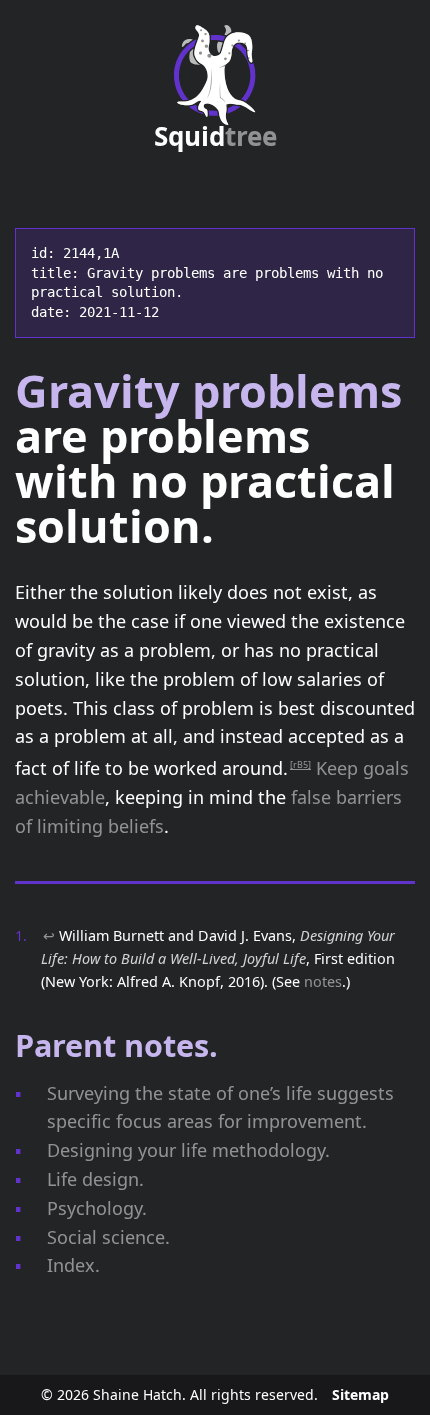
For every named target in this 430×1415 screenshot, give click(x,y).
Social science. (108, 1237)
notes (323, 981)
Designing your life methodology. (188, 1150)
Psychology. (97, 1208)
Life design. (95, 1179)
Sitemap (360, 1394)
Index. (73, 1265)
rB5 (300, 764)
